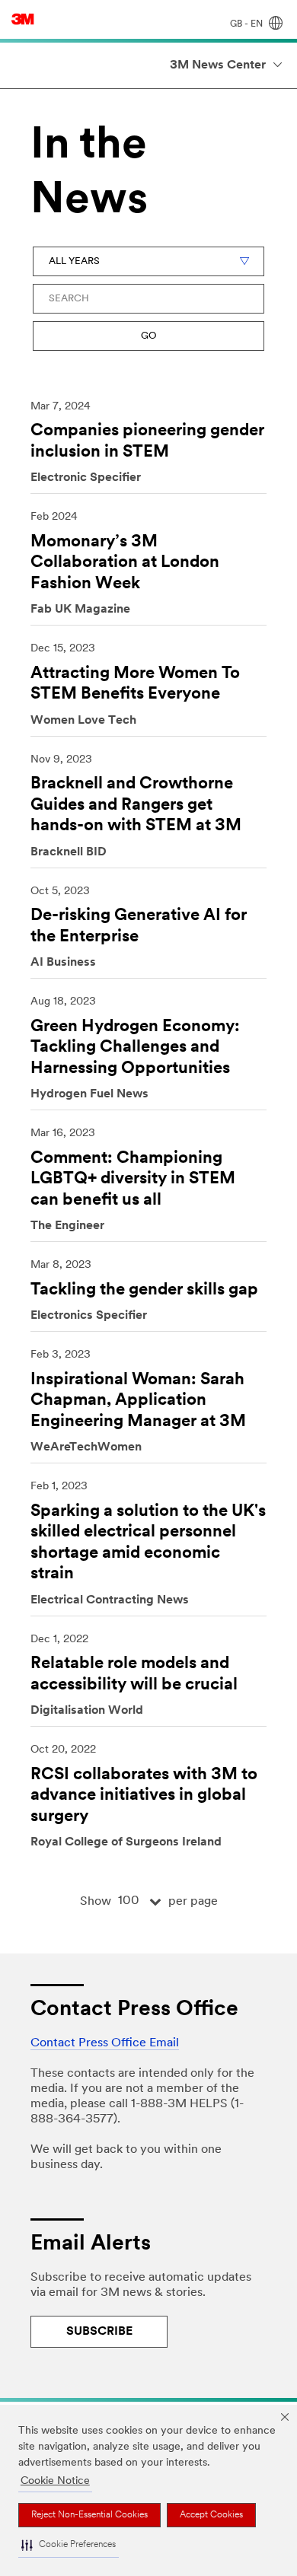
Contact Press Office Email (105, 2043)
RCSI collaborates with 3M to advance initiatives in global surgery (144, 1796)
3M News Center (218, 65)
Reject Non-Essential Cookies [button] (89, 2515)
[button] (69, 2546)
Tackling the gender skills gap (144, 1290)
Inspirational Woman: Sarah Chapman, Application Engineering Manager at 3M (138, 1401)
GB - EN (247, 24)
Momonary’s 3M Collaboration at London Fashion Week (125, 563)
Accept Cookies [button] (211, 2515)
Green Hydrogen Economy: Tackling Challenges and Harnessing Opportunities (135, 1048)
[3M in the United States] (23, 19)
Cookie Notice (55, 2481)
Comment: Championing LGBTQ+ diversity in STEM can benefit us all (133, 1180)
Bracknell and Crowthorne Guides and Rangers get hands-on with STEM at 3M (136, 805)
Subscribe (99, 2332)
